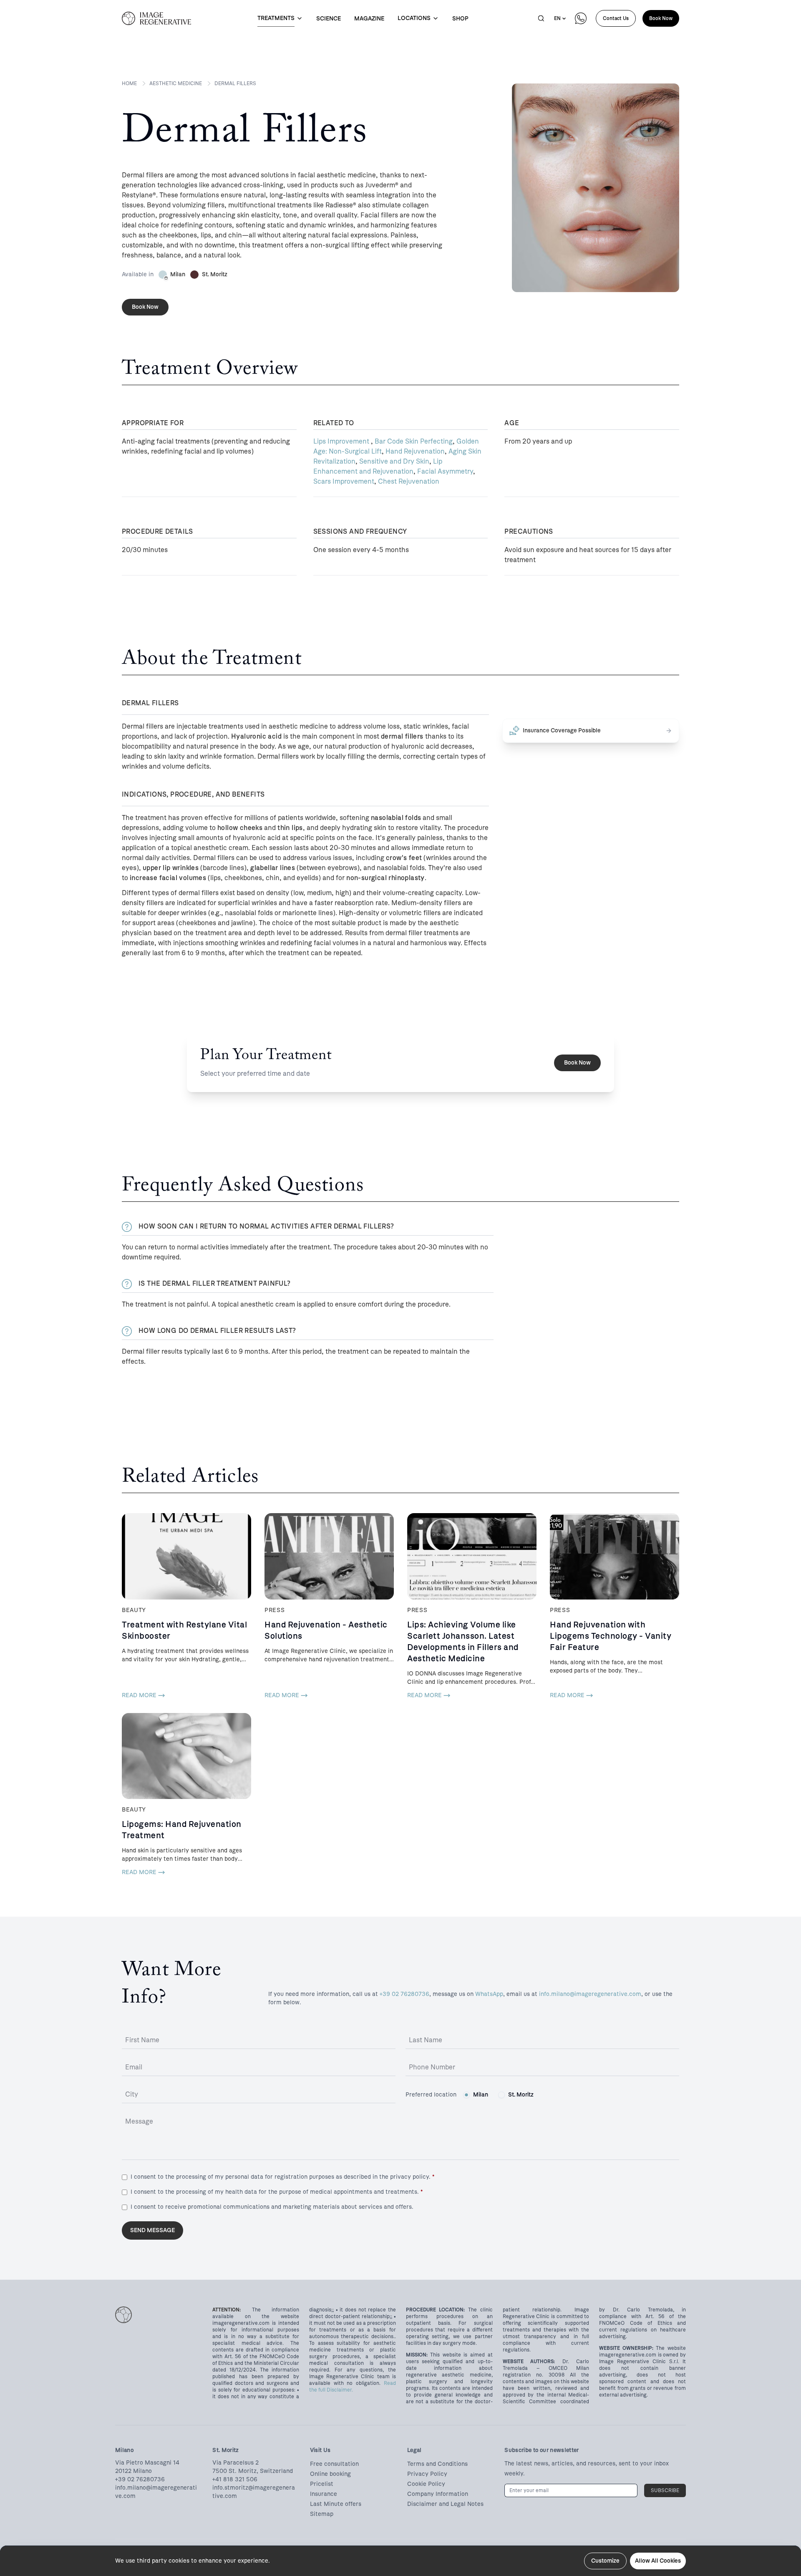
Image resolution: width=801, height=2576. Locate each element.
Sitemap (322, 2514)
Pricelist (322, 2484)
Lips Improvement (342, 441)
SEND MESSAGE (152, 2230)
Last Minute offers (336, 2504)
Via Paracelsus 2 (236, 2463)
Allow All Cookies (658, 2561)
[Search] (541, 18)
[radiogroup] (498, 2095)
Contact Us (616, 18)
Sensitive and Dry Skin (394, 461)
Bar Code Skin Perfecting (414, 441)
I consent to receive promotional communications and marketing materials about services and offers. (272, 2207)
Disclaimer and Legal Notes (445, 2504)
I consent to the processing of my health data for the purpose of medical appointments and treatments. (277, 2192)
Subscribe (665, 2490)
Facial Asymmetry (445, 471)
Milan (481, 2095)
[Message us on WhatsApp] (581, 18)
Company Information (438, 2494)
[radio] (466, 2095)
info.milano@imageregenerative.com (590, 1994)
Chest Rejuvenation (409, 481)
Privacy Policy (427, 2474)
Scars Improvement (344, 481)
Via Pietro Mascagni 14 (147, 2463)
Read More (139, 1695)
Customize (605, 2561)
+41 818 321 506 (235, 2479)
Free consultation (334, 2464)
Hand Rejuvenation (415, 451)
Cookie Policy (426, 2484)
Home (129, 83)
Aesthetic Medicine (176, 83)
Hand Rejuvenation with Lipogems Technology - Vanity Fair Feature (611, 1636)
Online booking (330, 2474)
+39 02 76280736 (404, 1994)
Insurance (324, 2494)
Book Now (661, 18)
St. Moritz (521, 2095)
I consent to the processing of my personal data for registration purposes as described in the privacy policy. (282, 2177)
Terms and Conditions (437, 2464)
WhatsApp (489, 1994)
